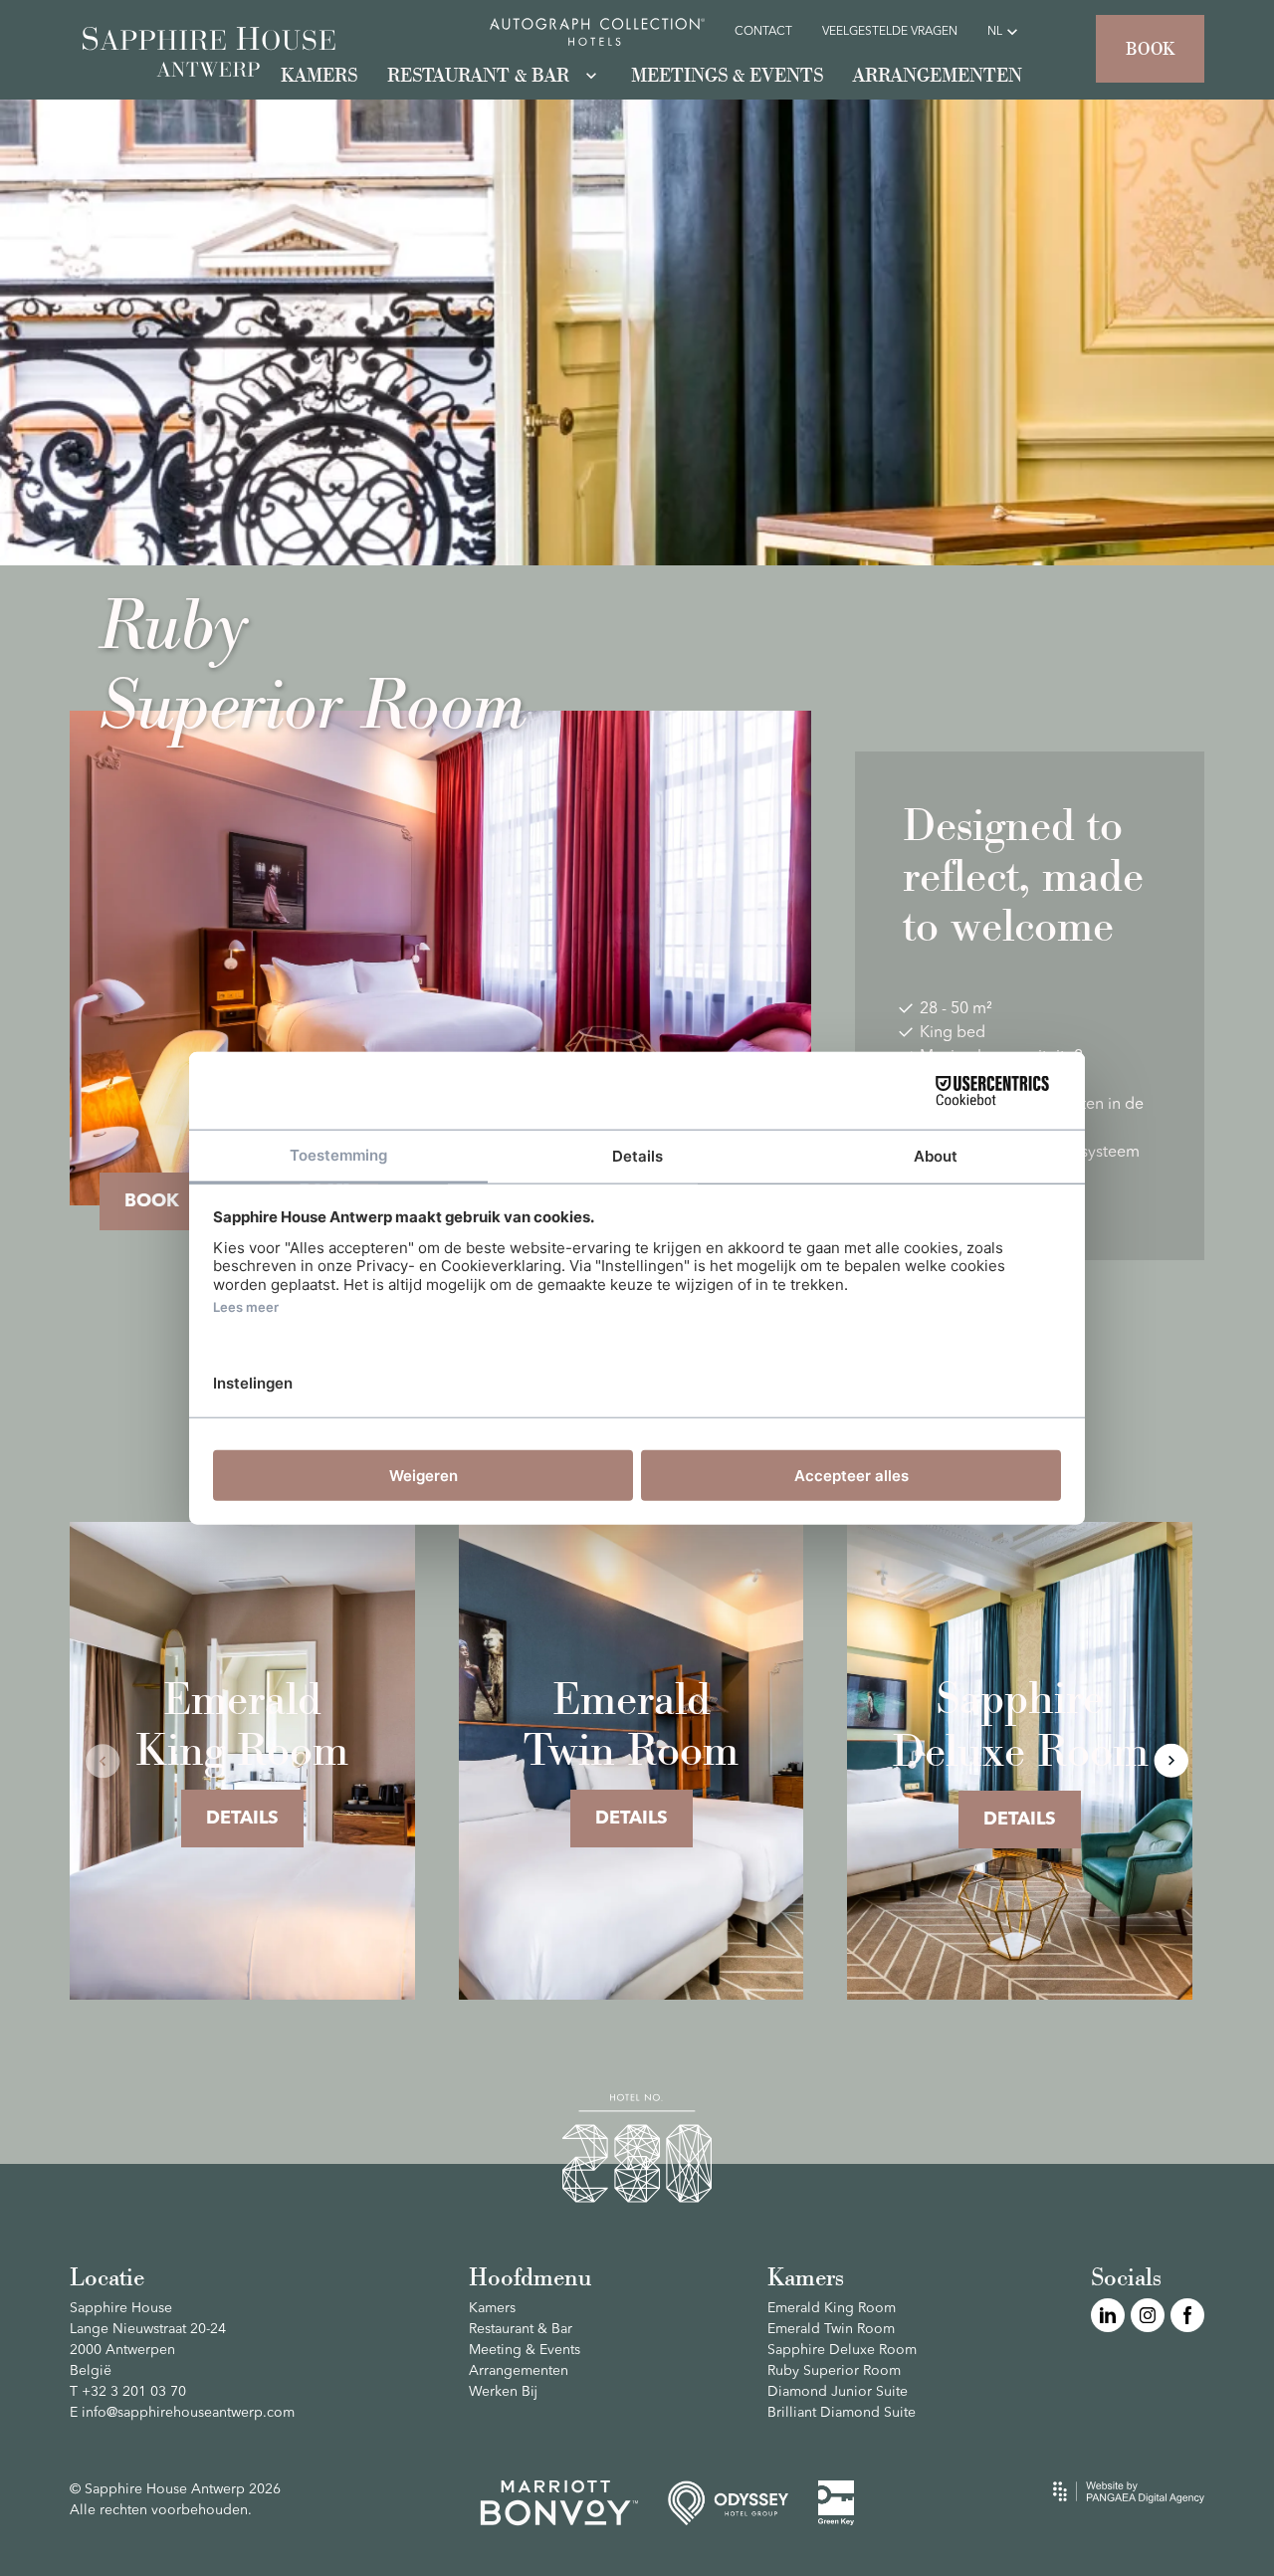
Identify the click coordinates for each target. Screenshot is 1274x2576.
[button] (1150, 49)
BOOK (152, 1201)
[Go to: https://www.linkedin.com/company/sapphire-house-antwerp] (1108, 2315)
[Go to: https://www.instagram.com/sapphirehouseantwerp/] (1148, 2315)
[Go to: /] (209, 54)
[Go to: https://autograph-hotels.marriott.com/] (597, 32)
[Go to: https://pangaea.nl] (1129, 2491)
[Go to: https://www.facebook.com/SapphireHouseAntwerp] (1187, 2315)
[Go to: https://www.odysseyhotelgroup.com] (729, 2503)
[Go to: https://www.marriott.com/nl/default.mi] (559, 2503)
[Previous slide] (103, 1760)
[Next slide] (1171, 1760)
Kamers (806, 2276)
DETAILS (242, 1819)
